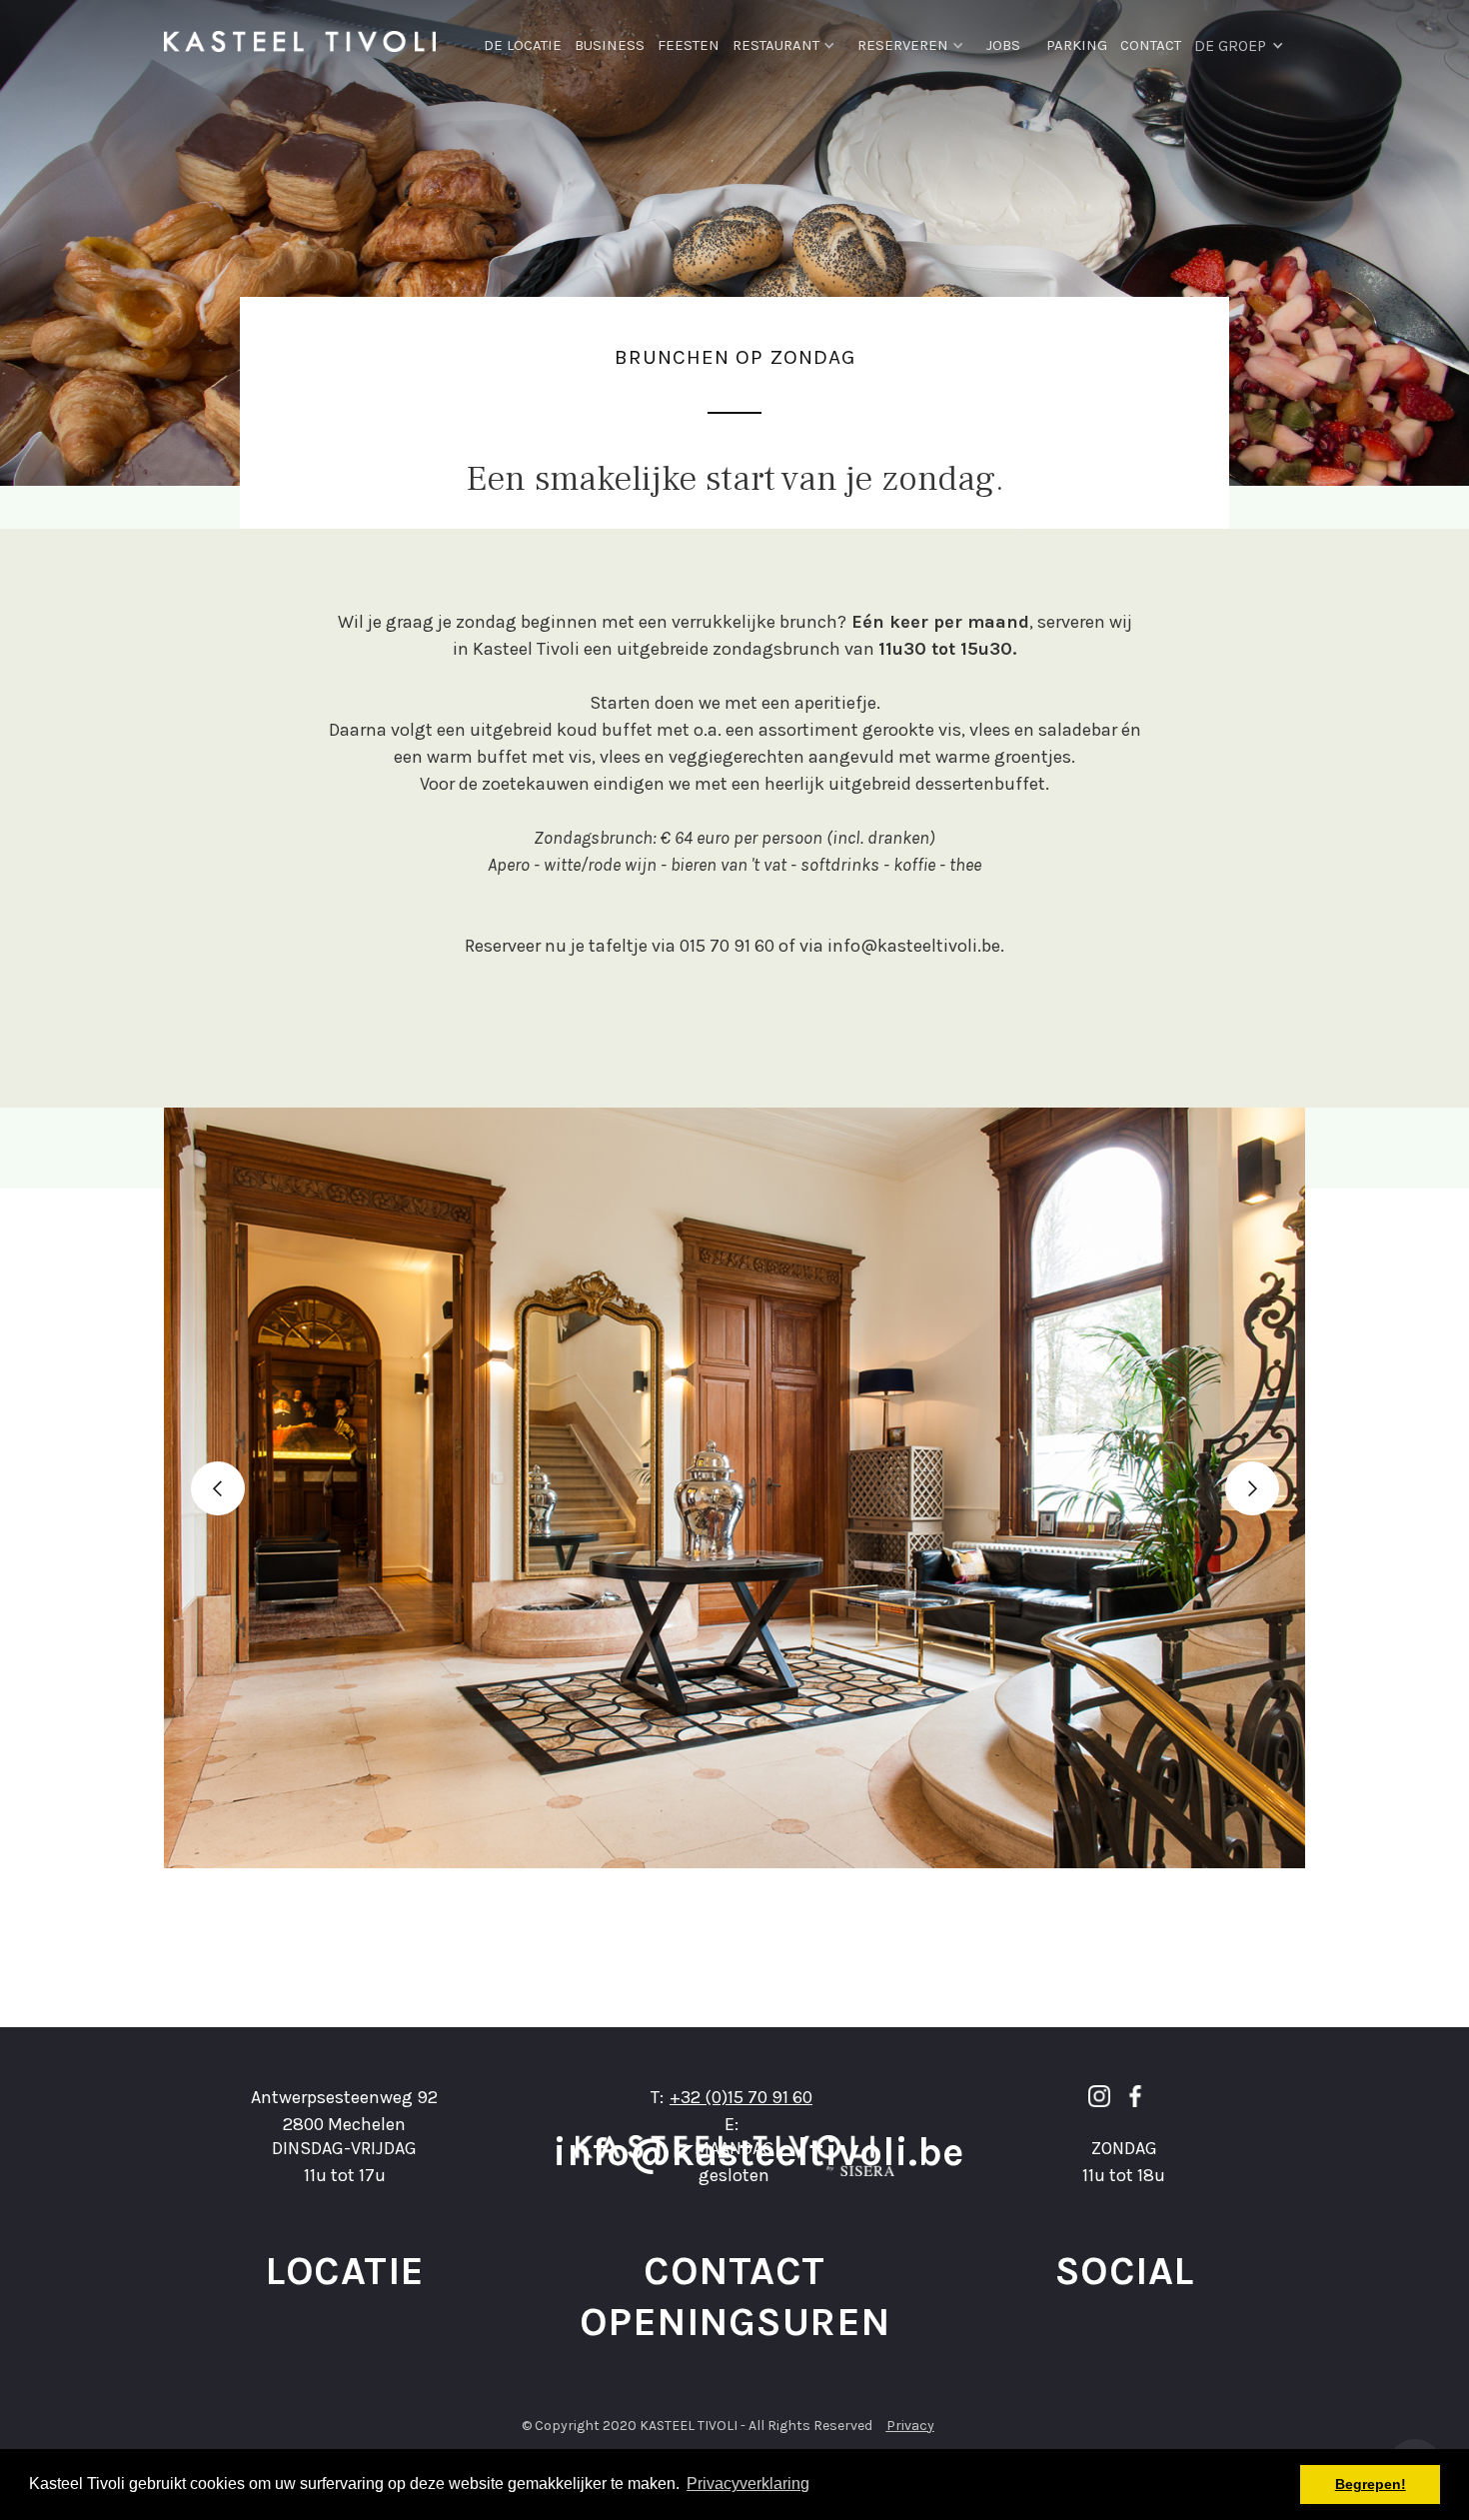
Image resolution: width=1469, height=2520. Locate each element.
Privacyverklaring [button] (748, 2484)
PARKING (1077, 45)
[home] (300, 40)
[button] (795, 40)
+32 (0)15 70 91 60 (741, 2097)
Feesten (689, 45)
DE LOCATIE (523, 45)
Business (610, 45)
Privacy (910, 2426)
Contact (1151, 45)
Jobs (1003, 45)
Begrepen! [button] (1371, 2484)
